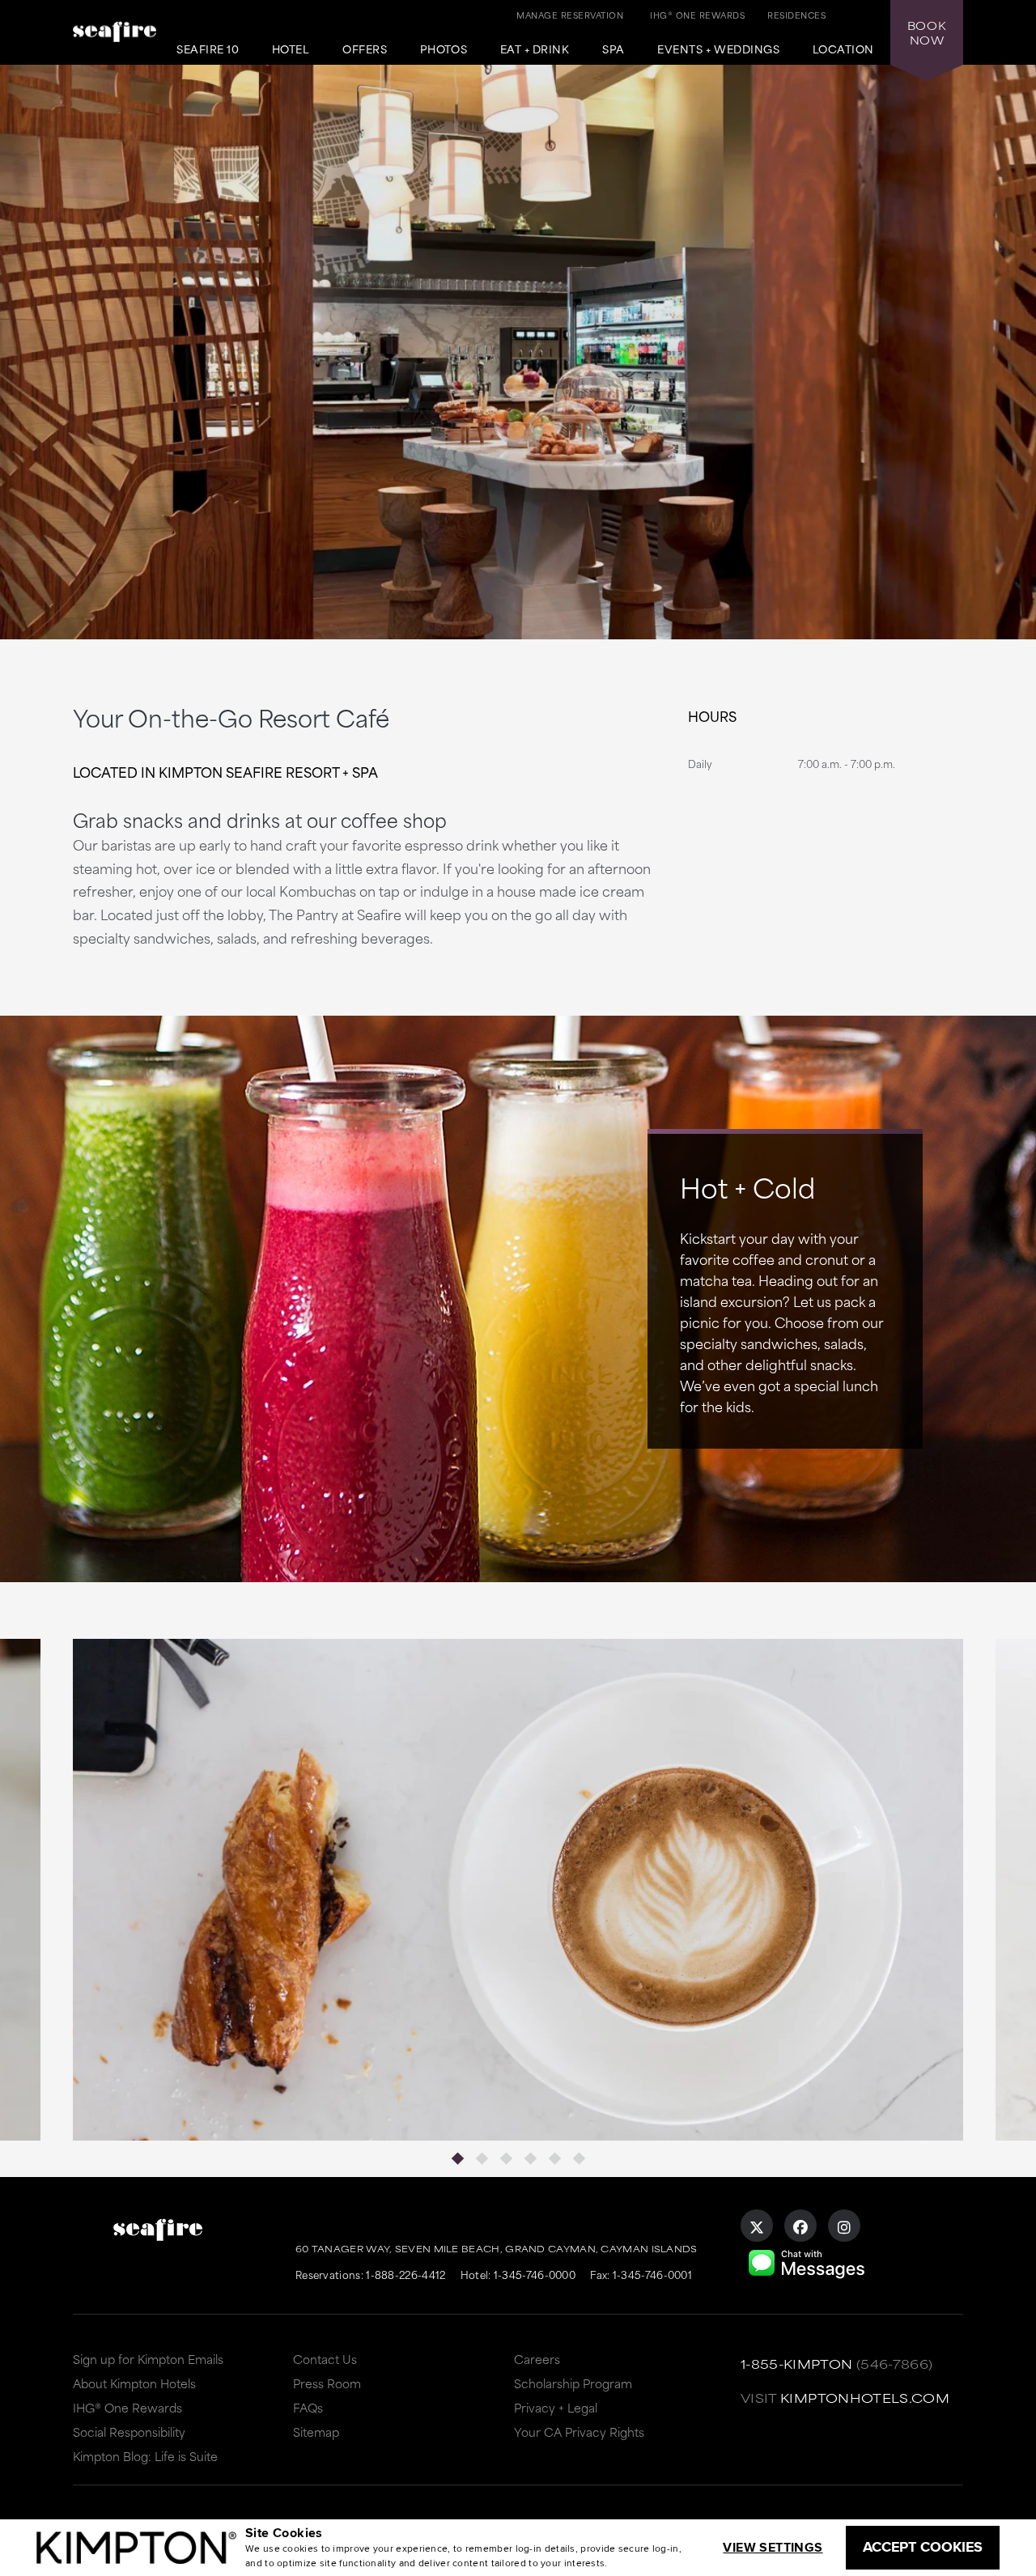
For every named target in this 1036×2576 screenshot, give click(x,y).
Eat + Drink (535, 49)
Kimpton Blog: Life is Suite (145, 2456)
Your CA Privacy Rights (579, 2432)
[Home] (115, 45)
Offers (365, 49)
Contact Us (325, 2359)
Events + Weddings (718, 49)
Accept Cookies (923, 2547)
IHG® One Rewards (127, 2407)
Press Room (327, 2383)
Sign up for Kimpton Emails (148, 2359)
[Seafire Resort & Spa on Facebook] (800, 2226)
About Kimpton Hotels (134, 2383)
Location (843, 49)
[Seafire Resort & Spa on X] (757, 2226)
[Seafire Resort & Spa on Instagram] (844, 2226)
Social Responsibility (129, 2432)
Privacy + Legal (556, 2407)
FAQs (308, 2407)
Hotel (291, 49)
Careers (537, 2359)
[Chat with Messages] (807, 2277)
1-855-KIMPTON (797, 2364)
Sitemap (316, 2432)
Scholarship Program (573, 2383)
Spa (614, 49)
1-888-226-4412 (405, 2274)
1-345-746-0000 (535, 2274)
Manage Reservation (570, 15)
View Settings (773, 2547)
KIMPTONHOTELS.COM (865, 2398)
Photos (444, 49)
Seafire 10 (208, 49)
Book (927, 32)
